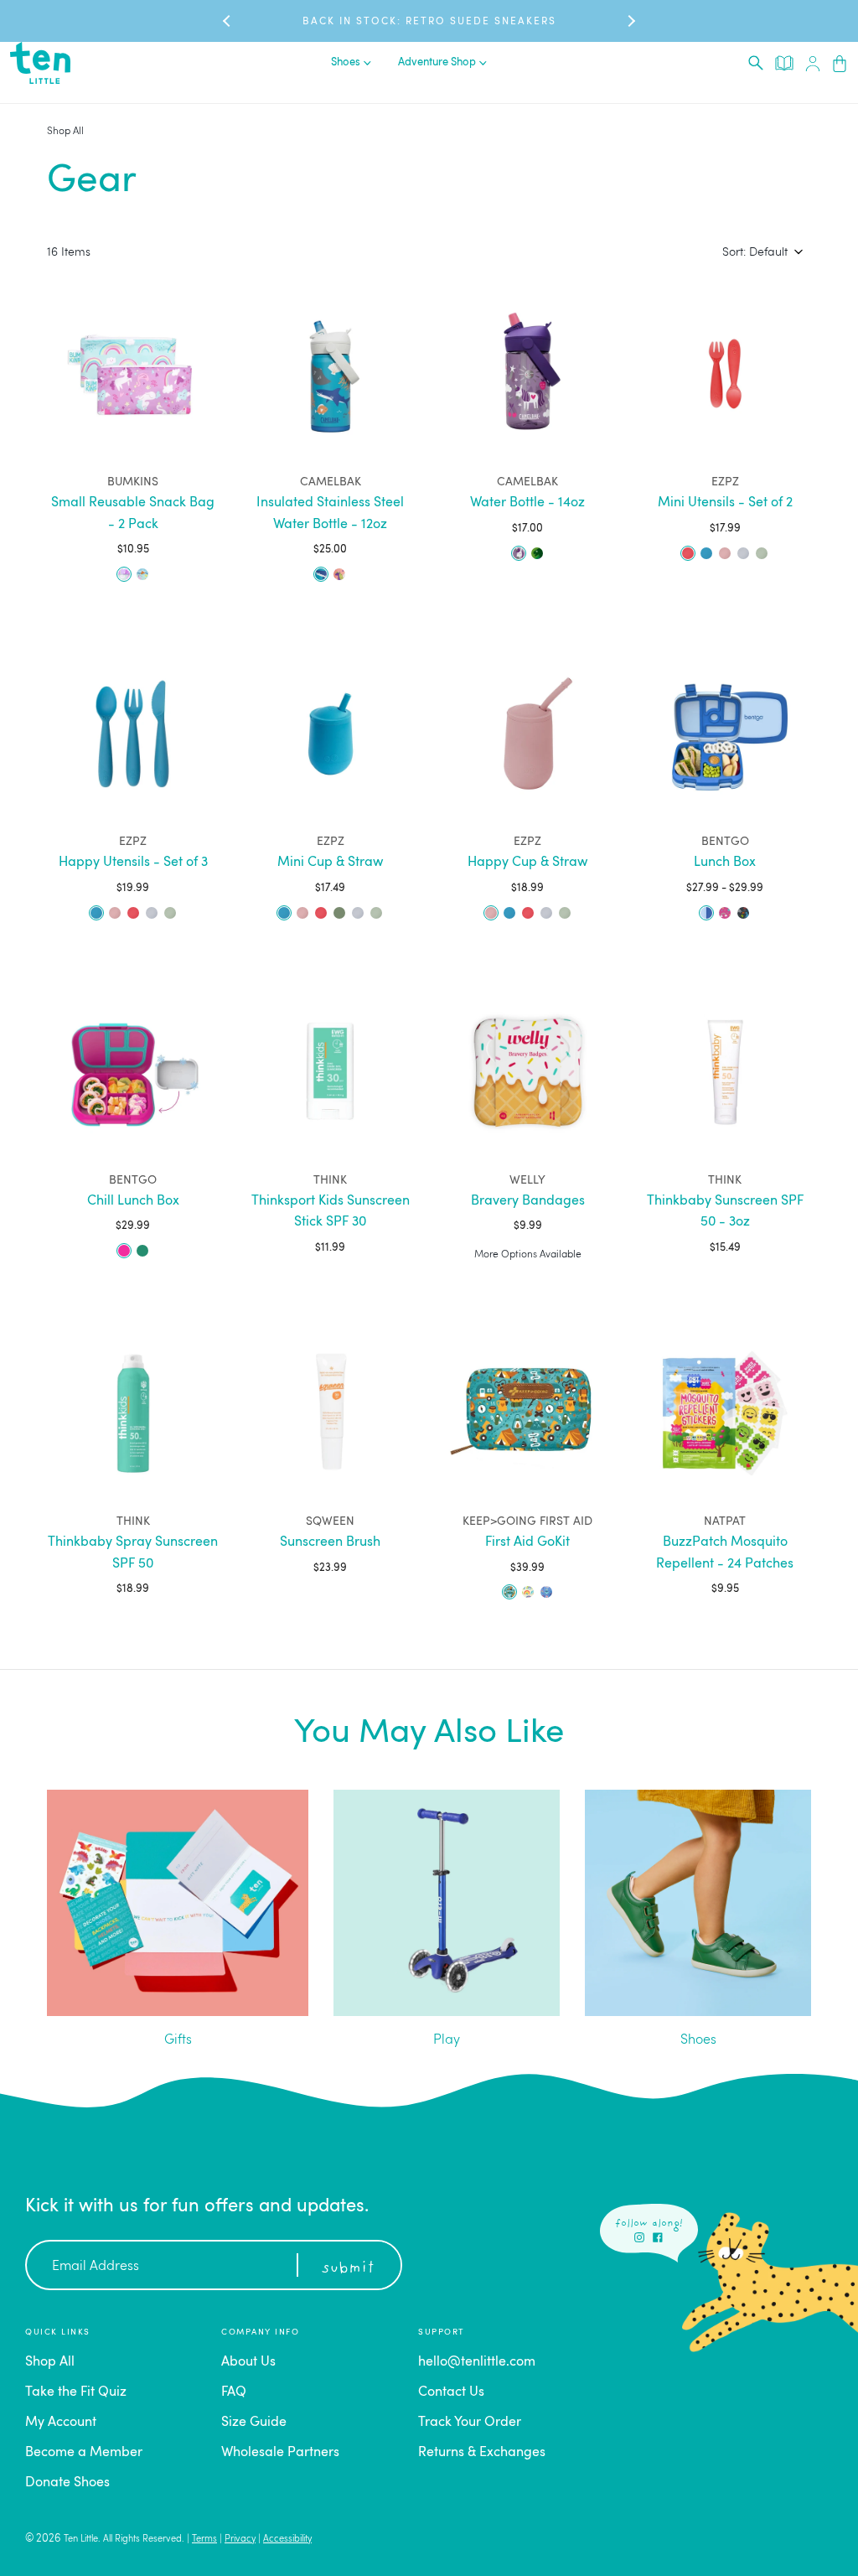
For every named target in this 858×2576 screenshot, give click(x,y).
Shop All (65, 132)
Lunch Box (725, 863)
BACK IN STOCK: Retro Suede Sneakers (429, 22)
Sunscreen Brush (330, 1542)
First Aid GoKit (527, 1542)
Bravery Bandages (528, 1201)
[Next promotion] (630, 21)
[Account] (813, 63)
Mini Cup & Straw (330, 863)
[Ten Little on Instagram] (639, 2237)
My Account (61, 2423)
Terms (204, 2540)
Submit (348, 2268)
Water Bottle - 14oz (527, 503)
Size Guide (254, 2423)
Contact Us (451, 2392)
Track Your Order (470, 2423)
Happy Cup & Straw (527, 863)
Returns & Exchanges (482, 2453)
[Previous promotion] (228, 21)
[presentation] (756, 63)
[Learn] (784, 62)
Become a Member (84, 2453)
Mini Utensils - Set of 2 (725, 503)
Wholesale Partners (280, 2453)
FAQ (234, 2392)
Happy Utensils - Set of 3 (133, 863)
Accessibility (287, 2540)
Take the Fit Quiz (76, 2392)
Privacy (240, 2540)
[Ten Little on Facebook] (658, 2237)
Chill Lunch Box (133, 1201)
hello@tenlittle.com (477, 2362)
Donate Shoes (67, 2483)
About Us (248, 2362)
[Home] (40, 63)
